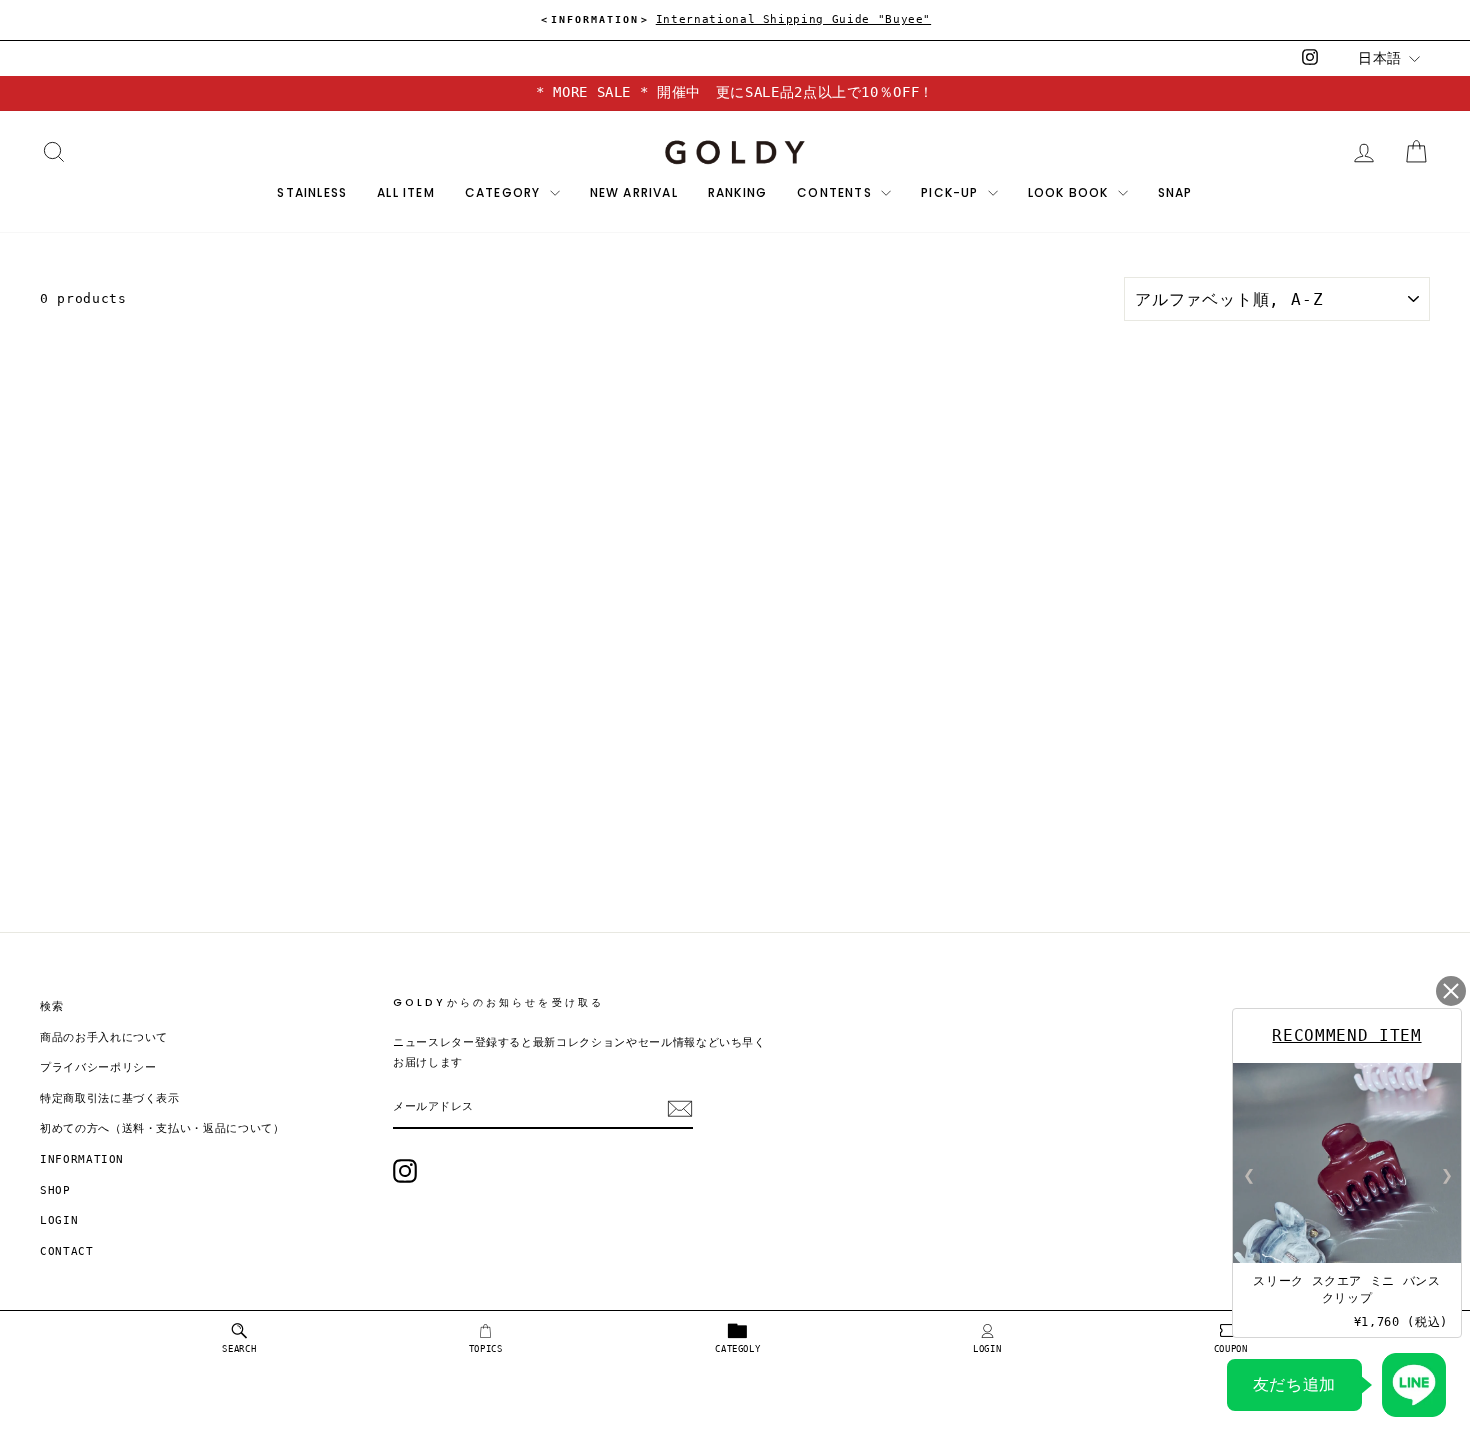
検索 (51, 1006)
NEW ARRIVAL (634, 192)
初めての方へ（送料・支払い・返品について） (162, 1128)
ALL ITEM (406, 192)
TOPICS (486, 1349)
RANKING (737, 192)
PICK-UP (952, 192)
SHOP (55, 1190)
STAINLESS (312, 192)
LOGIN (987, 1349)
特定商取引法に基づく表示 (110, 1098)
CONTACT (67, 1251)
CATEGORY (505, 192)
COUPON (1231, 1349)
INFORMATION (82, 1159)
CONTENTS (836, 192)
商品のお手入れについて (104, 1037)
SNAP (1175, 192)
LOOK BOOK (1070, 192)
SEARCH (239, 1349)
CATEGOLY (737, 1349)
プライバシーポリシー (98, 1067)
